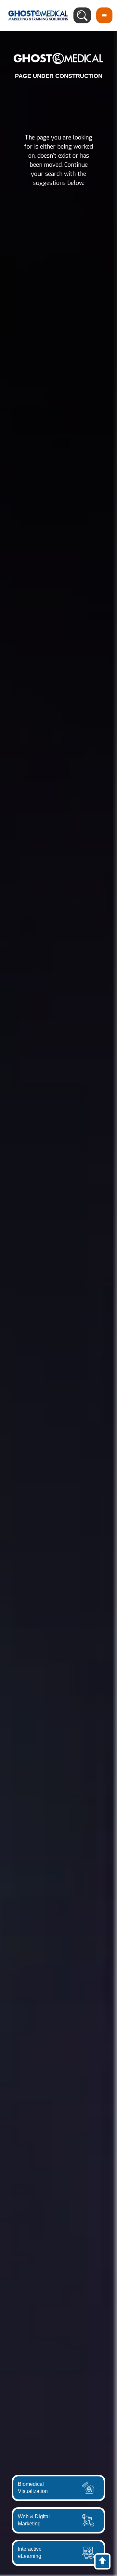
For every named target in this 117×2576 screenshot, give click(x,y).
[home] (36, 15)
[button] (104, 15)
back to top (105, 2563)
